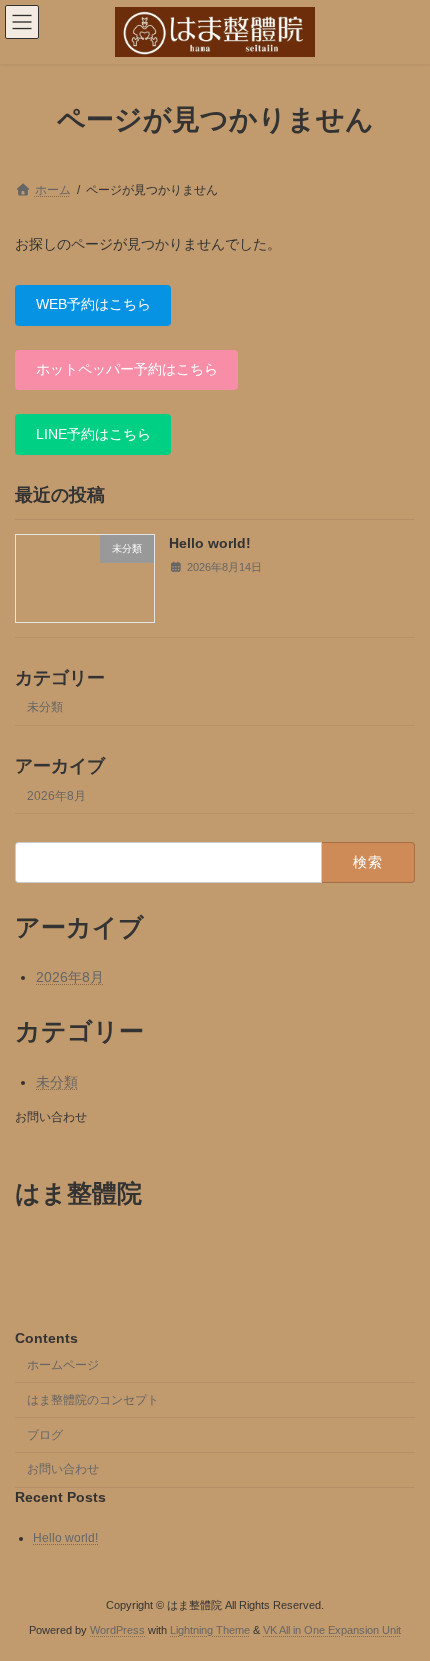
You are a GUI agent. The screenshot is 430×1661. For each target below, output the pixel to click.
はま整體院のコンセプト (93, 1400)
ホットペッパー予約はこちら (127, 369)
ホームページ (63, 1365)
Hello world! (210, 543)
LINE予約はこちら (93, 433)
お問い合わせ (51, 1117)
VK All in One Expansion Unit (332, 1630)
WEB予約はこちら (93, 304)
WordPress (117, 1630)
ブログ (45, 1435)
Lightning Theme (210, 1630)
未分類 (45, 707)
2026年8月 (56, 796)
